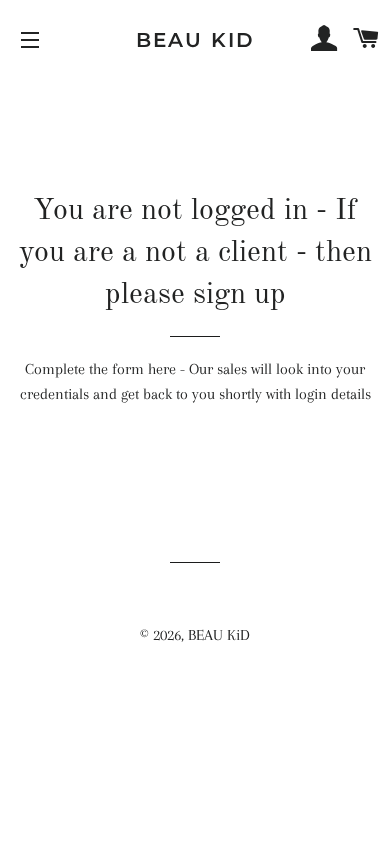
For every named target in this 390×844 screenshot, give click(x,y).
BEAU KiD (195, 40)
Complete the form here (100, 369)
